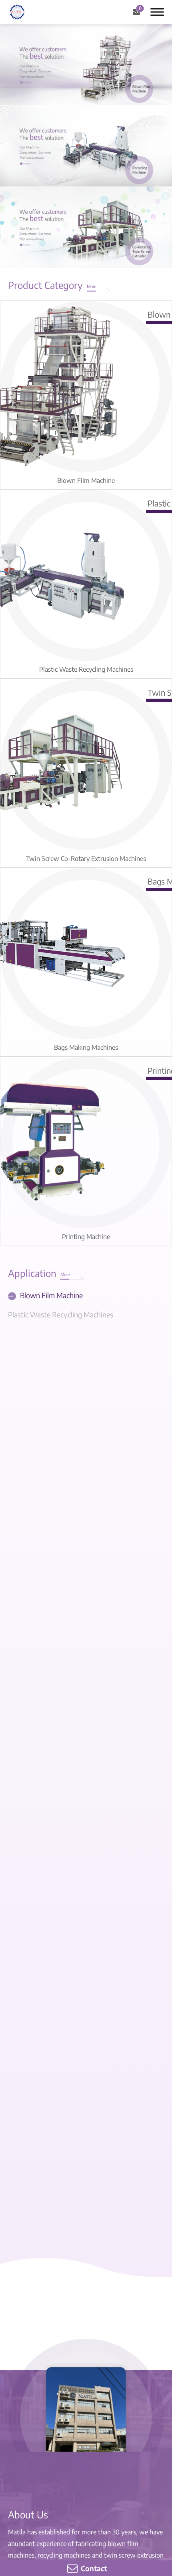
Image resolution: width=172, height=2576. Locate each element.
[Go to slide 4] (112, 299)
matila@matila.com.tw (64, 2040)
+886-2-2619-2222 (51, 2018)
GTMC (47, 2103)
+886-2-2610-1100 (51, 2029)
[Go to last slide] (32, 1283)
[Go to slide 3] (109, 94)
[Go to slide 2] (88, 94)
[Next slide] (164, 508)
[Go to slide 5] (136, 299)
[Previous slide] (8, 508)
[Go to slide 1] (68, 94)
